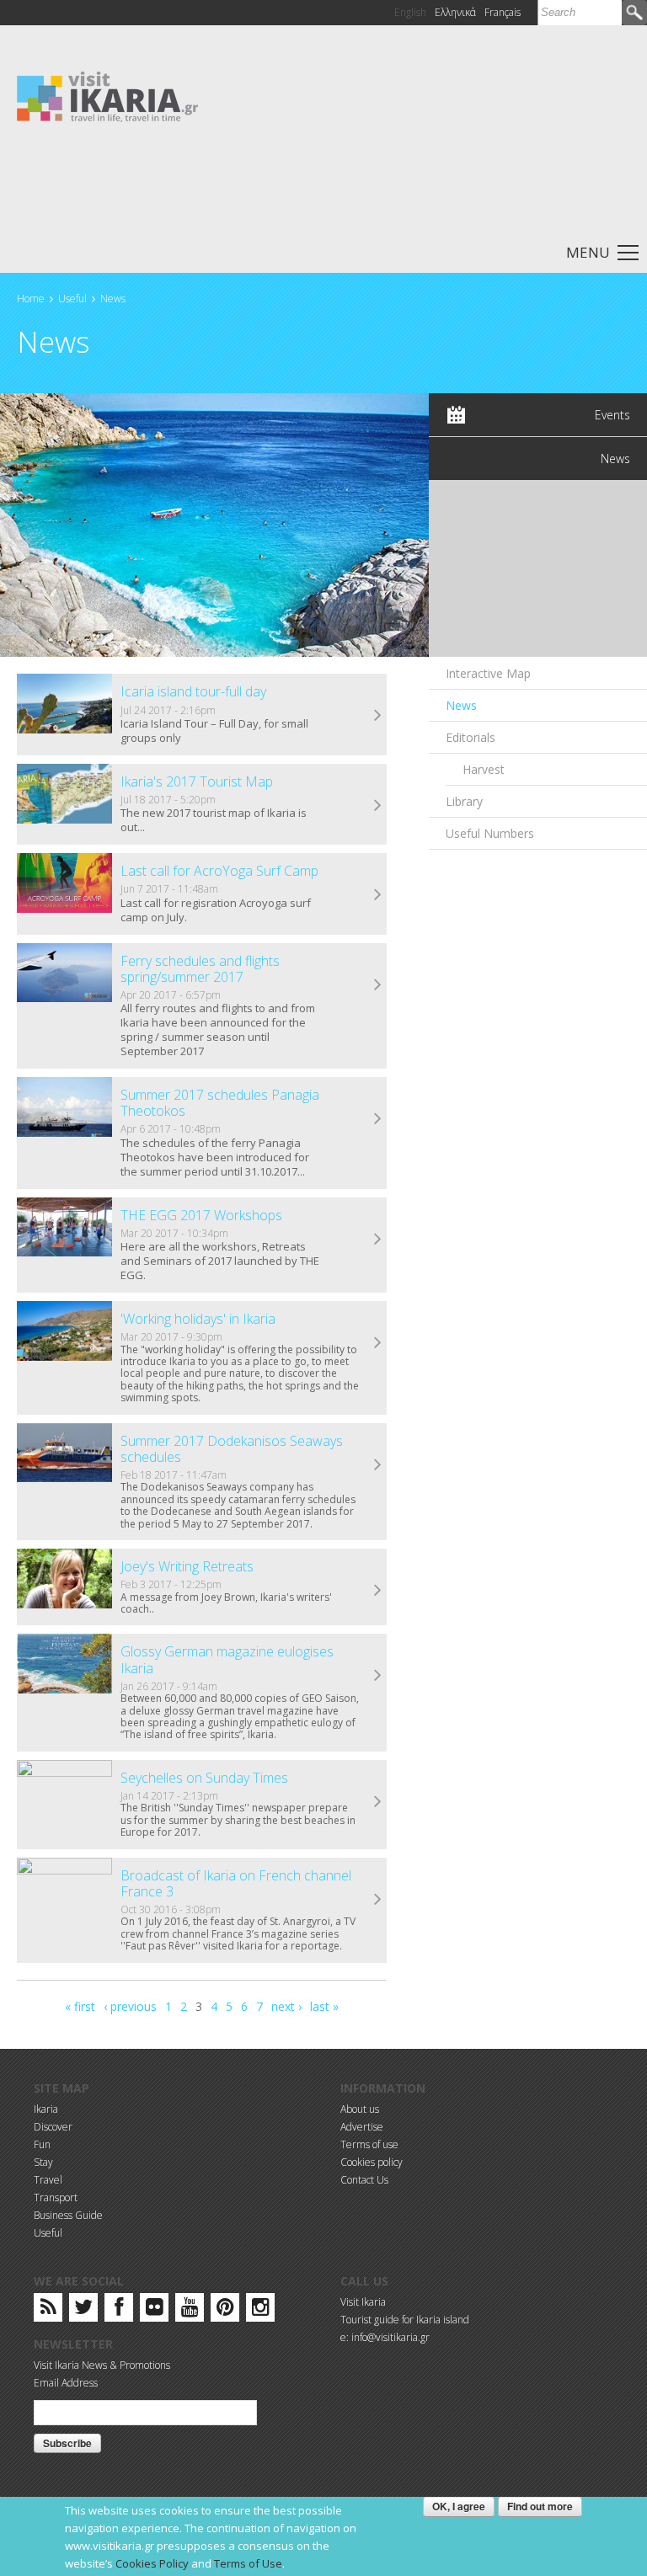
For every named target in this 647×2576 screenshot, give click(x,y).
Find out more (540, 2506)
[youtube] (190, 2310)
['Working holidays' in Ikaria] (64, 1331)
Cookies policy (372, 2162)
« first (80, 2006)
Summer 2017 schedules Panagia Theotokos (220, 1103)
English (410, 12)
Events (612, 415)
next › (286, 2006)
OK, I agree (459, 2506)
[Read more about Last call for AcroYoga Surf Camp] (378, 895)
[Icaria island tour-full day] (64, 704)
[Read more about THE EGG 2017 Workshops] (378, 1240)
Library (464, 801)
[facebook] (119, 2310)
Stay (43, 2162)
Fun (42, 2144)
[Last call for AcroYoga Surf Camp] (64, 883)
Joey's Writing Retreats (187, 1566)
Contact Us (364, 2180)
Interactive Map (488, 673)
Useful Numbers (490, 833)
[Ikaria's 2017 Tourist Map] (64, 794)
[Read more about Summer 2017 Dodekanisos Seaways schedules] (378, 1465)
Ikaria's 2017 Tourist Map (197, 781)
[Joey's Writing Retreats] (64, 1579)
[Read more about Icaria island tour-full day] (378, 716)
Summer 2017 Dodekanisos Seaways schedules (232, 1449)
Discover (53, 2127)
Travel (48, 2180)
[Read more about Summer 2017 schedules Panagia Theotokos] (378, 1119)
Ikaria (46, 2109)
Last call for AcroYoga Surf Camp (219, 871)
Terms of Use (248, 2563)
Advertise (362, 2127)
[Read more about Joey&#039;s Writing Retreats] (378, 1591)
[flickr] (155, 2310)
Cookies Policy (152, 2563)
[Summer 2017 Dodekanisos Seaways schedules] (64, 1453)
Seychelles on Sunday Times (204, 1778)
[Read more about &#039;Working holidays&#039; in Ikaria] (378, 1343)
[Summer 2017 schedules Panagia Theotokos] (64, 1107)
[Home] (107, 96)
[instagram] (261, 2310)
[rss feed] (48, 2310)
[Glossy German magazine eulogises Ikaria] (64, 1664)
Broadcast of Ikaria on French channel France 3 (236, 1883)
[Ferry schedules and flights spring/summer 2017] (64, 973)
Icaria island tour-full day (193, 691)
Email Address (66, 2383)
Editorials (471, 737)
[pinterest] (225, 2310)
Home (31, 299)
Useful (72, 299)
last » (324, 2006)
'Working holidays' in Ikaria (198, 1319)
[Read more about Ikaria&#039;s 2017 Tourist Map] (378, 806)
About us (360, 2109)
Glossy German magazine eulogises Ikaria (227, 1659)
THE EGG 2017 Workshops (201, 1215)
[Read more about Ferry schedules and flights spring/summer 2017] (378, 985)
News (113, 299)
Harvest (484, 769)
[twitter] (83, 2310)
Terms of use (369, 2144)
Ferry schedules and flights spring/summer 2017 (200, 969)
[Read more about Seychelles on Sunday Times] (378, 1802)
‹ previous (130, 2006)
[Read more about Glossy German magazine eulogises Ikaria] (378, 1676)
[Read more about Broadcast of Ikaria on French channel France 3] (378, 1900)
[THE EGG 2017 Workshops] (64, 1227)
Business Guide (68, 2215)
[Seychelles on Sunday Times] (64, 1790)
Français (503, 12)
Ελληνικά (455, 12)
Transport (56, 2197)
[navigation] (323, 251)
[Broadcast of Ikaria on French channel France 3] (64, 1888)
